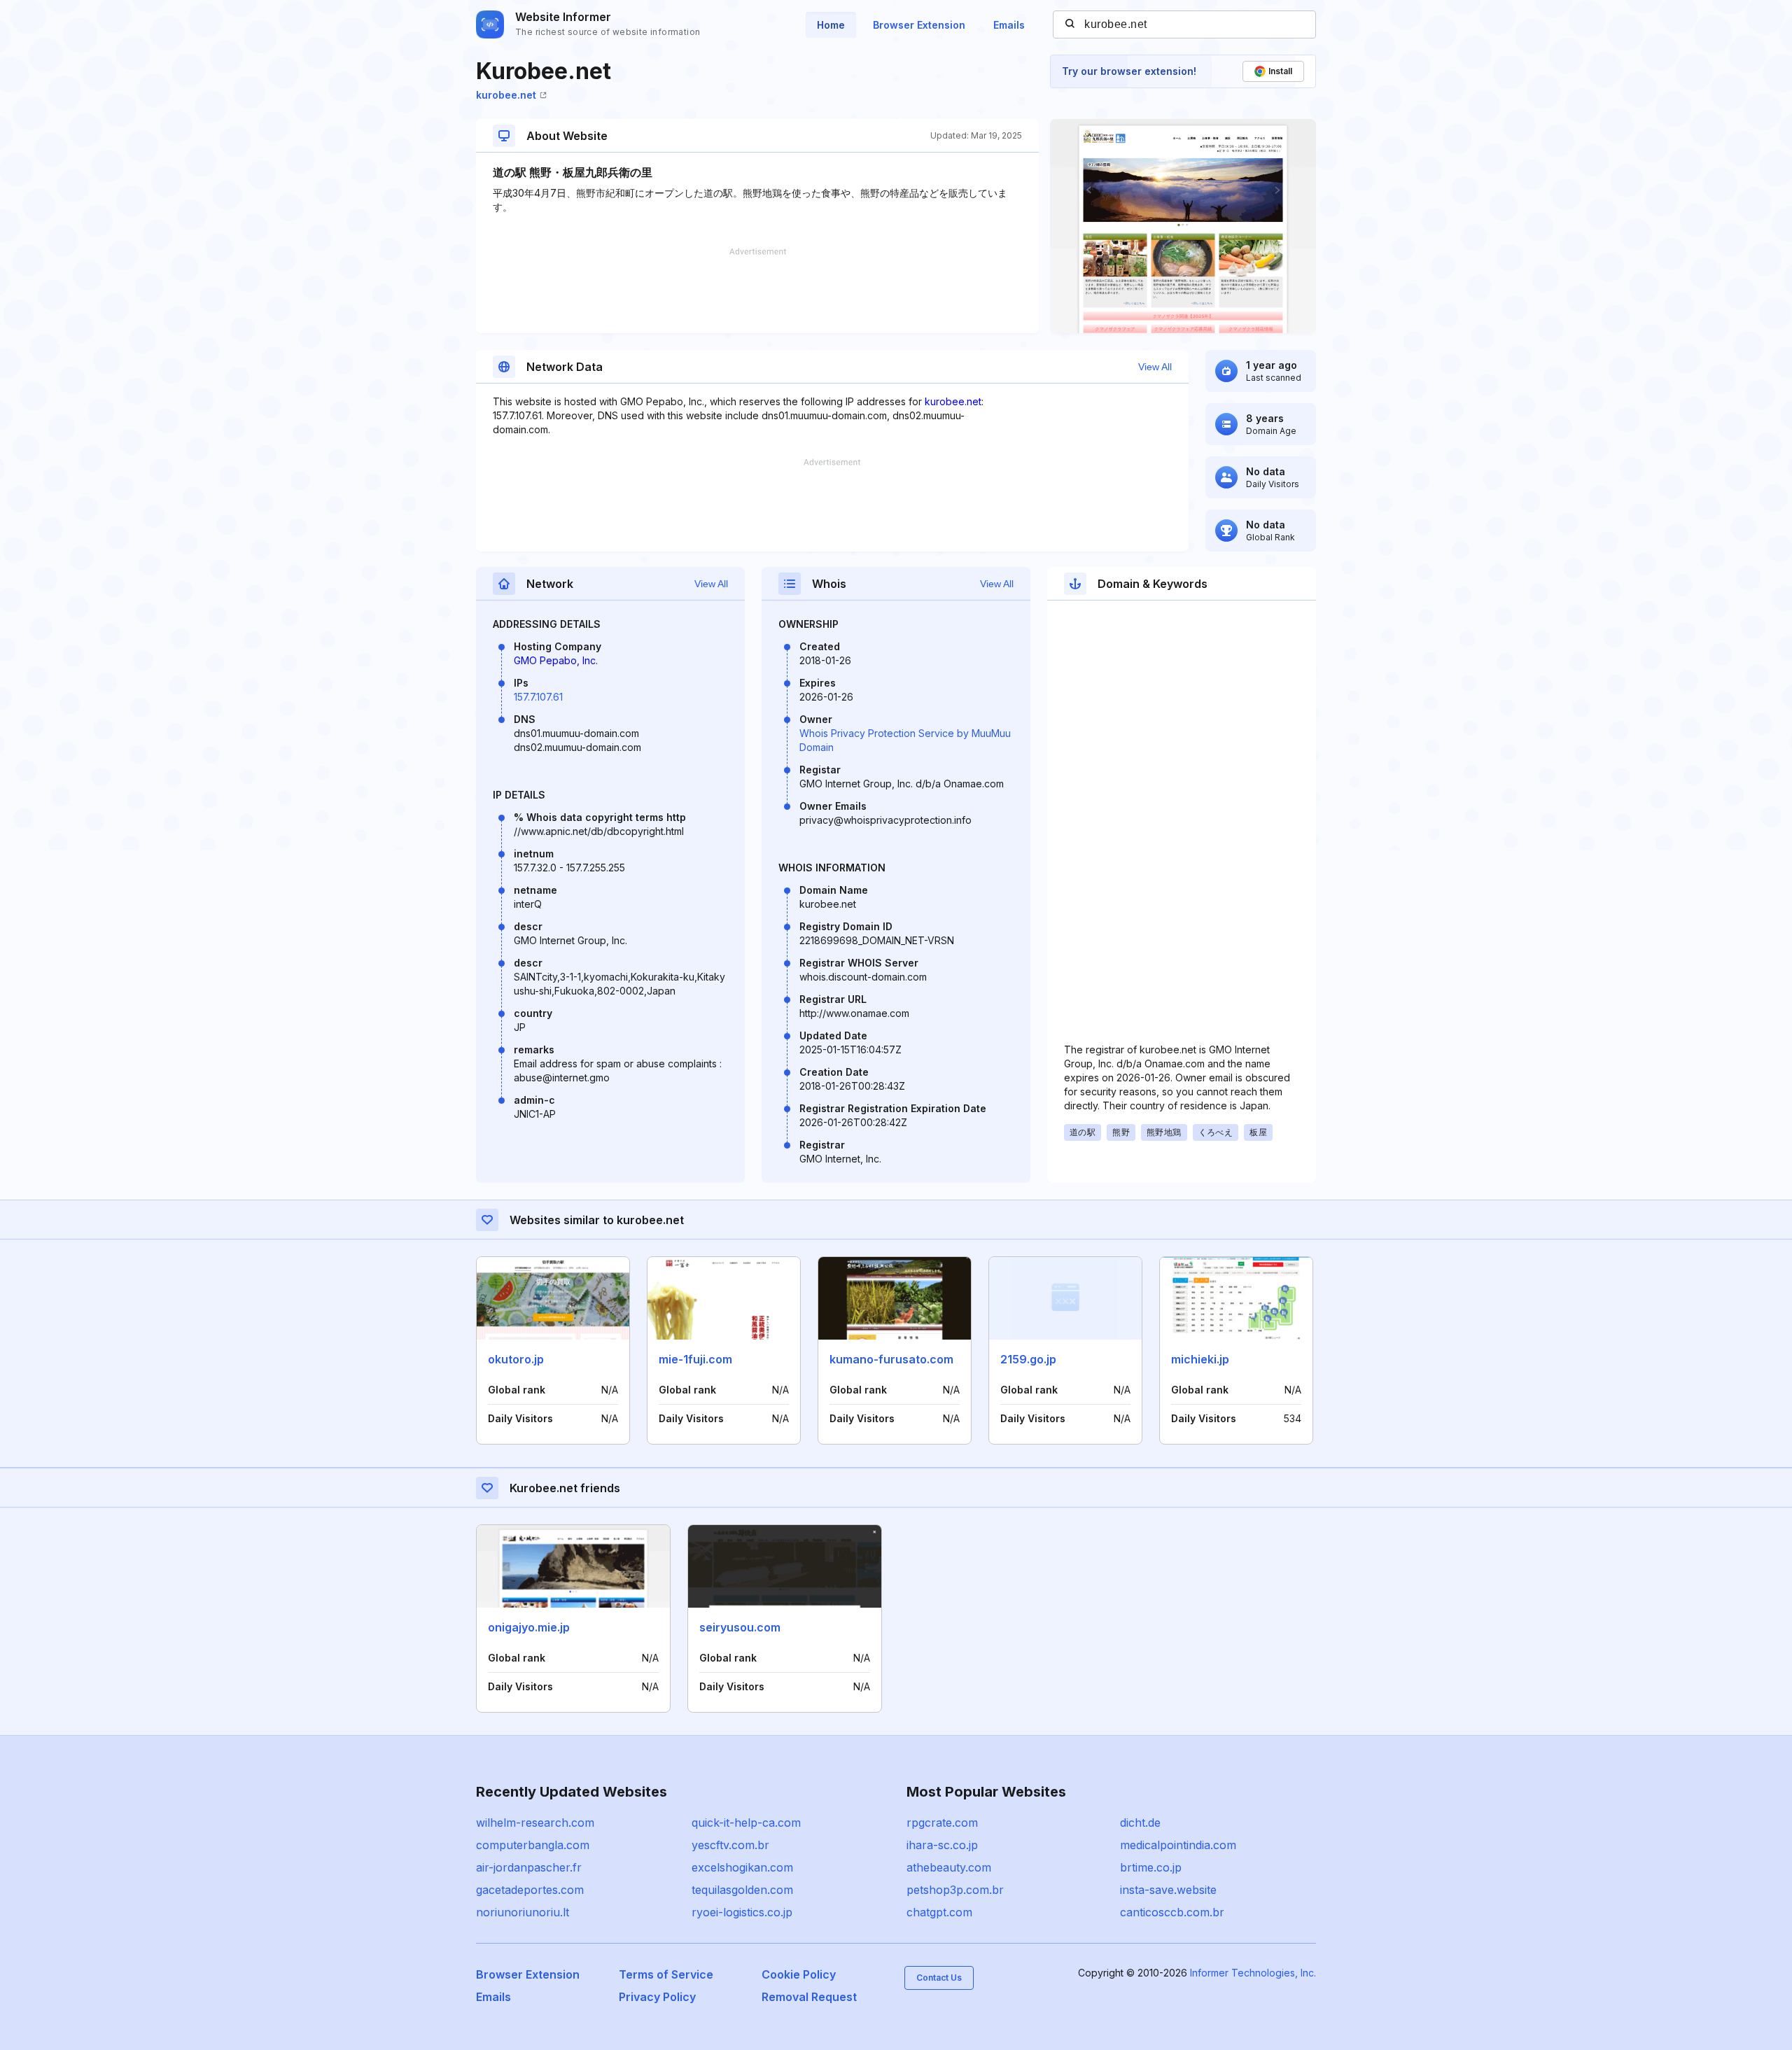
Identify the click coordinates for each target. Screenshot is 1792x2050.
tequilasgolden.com (742, 1890)
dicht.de (1140, 1823)
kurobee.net (506, 95)
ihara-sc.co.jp (942, 1845)
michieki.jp (1200, 1359)
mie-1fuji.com (695, 1359)
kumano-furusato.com (891, 1359)
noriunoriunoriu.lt (523, 1912)
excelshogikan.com (742, 1867)
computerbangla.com (533, 1845)
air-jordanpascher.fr (529, 1867)
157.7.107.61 (538, 697)
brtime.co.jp (1151, 1867)
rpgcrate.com (942, 1823)
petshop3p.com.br (955, 1890)
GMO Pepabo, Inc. (556, 660)
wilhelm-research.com (535, 1823)
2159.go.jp (1028, 1359)
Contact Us (939, 1978)
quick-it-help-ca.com (746, 1823)
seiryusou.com (740, 1627)
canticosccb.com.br (1172, 1912)
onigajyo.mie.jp (529, 1627)
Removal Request (809, 1997)
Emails (1009, 25)
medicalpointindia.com (1178, 1845)
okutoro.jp (516, 1359)
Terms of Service (666, 1974)
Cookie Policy (799, 1974)
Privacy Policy (657, 1997)
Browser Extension (919, 25)
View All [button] (1155, 367)
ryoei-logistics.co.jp (742, 1912)
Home (831, 25)
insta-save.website (1168, 1890)
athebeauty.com (949, 1867)
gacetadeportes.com (530, 1890)
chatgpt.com (939, 1912)
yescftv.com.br (730, 1845)
